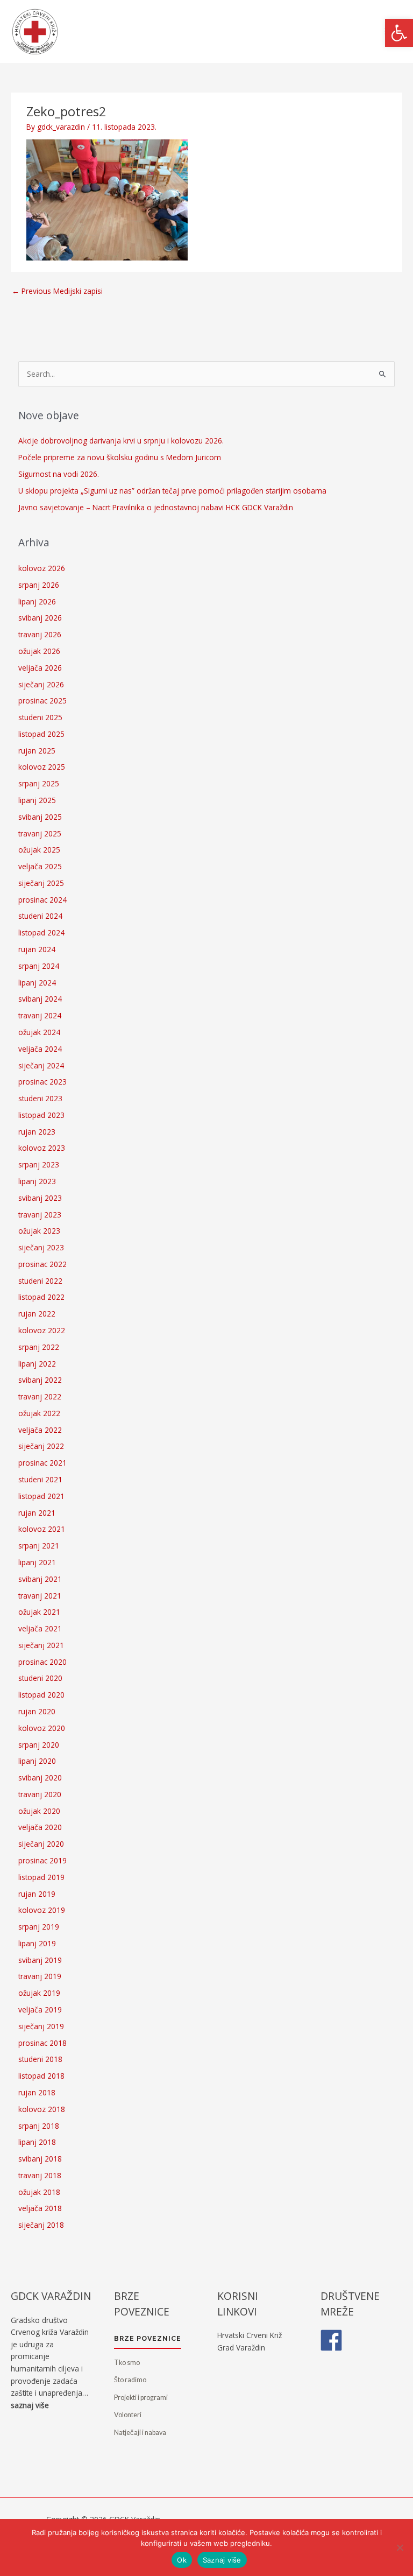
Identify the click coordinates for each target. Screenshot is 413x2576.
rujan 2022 (37, 1314)
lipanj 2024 (37, 983)
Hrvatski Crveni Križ (250, 2335)
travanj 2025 (40, 833)
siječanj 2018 (41, 2225)
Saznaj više (222, 2560)
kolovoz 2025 (42, 767)
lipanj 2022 (37, 1364)
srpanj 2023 (39, 1164)
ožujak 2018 (39, 2192)
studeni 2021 (40, 1479)
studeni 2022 (40, 1281)
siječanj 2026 (41, 684)
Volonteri (128, 2415)
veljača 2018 (40, 2208)
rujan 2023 (37, 1132)
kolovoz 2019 (42, 1910)
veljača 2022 (40, 1430)
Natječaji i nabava (140, 2433)
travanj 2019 (40, 1976)
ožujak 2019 (39, 1993)
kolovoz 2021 (42, 1529)
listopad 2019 (41, 1877)
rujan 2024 (37, 949)
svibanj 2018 (40, 2159)
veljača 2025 (40, 866)
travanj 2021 (40, 1596)
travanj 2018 (40, 2175)
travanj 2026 (40, 634)
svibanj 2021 (40, 1579)
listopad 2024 (41, 932)
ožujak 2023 (39, 1231)
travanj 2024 (40, 1015)
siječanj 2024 (41, 1065)
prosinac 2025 (42, 701)
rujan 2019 (37, 1894)
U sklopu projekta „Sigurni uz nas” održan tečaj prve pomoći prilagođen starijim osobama (172, 491)
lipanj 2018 (37, 2142)
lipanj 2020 (37, 1761)
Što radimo (130, 2380)
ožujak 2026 (39, 651)
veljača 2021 (40, 1628)
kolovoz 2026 (42, 568)
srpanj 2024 (39, 966)
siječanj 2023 (41, 1247)
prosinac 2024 (42, 900)
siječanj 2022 (41, 1446)
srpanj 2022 (39, 1347)
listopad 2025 (41, 734)
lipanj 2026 (37, 601)
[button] (399, 33)
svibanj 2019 (40, 1960)
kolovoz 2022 (42, 1330)
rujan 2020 (37, 1711)
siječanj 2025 (41, 883)
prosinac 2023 (42, 1082)
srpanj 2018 (39, 2126)
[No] (400, 2547)
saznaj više (30, 2405)
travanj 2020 (40, 1794)
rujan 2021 (37, 1513)
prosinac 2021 (42, 1463)
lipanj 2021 (37, 1562)
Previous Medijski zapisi (57, 291)
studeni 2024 (40, 916)
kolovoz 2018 (42, 2109)
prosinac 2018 (42, 2043)
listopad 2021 (41, 1496)
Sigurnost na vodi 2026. (59, 474)
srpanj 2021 (39, 1546)
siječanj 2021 (41, 1645)
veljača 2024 (40, 1049)
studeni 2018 (40, 2059)
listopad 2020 (41, 1695)
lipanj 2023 (37, 1181)
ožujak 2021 (39, 1612)
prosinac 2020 (42, 1662)
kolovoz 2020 (42, 1728)
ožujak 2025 (39, 850)
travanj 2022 (40, 1396)
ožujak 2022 (39, 1413)
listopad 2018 (41, 2076)
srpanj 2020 (39, 1745)
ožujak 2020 (39, 1811)
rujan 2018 (37, 2092)
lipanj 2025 (37, 800)
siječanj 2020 (41, 1844)
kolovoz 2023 (42, 1148)
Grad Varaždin (241, 2348)
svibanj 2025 (40, 817)
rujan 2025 (37, 751)
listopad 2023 (41, 1115)
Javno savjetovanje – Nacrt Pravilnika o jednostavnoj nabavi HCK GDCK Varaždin (156, 507)
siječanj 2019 (41, 2026)
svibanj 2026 (40, 618)
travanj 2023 (40, 1215)
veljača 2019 (40, 2010)
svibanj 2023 (40, 1198)
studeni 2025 (40, 717)
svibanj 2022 (40, 1380)
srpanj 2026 (39, 585)
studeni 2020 (40, 1678)
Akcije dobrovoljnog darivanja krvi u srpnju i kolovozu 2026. (121, 441)
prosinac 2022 (42, 1264)
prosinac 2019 (42, 1860)
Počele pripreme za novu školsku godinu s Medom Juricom (120, 457)
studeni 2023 (40, 1098)
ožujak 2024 (39, 1032)
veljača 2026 (40, 668)
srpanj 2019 (39, 1927)
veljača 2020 (40, 1827)
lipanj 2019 (37, 1943)
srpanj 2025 (39, 783)
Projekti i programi (141, 2398)
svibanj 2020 (40, 1778)
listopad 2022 (41, 1297)
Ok (182, 2560)
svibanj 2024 (40, 999)
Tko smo (127, 2363)
